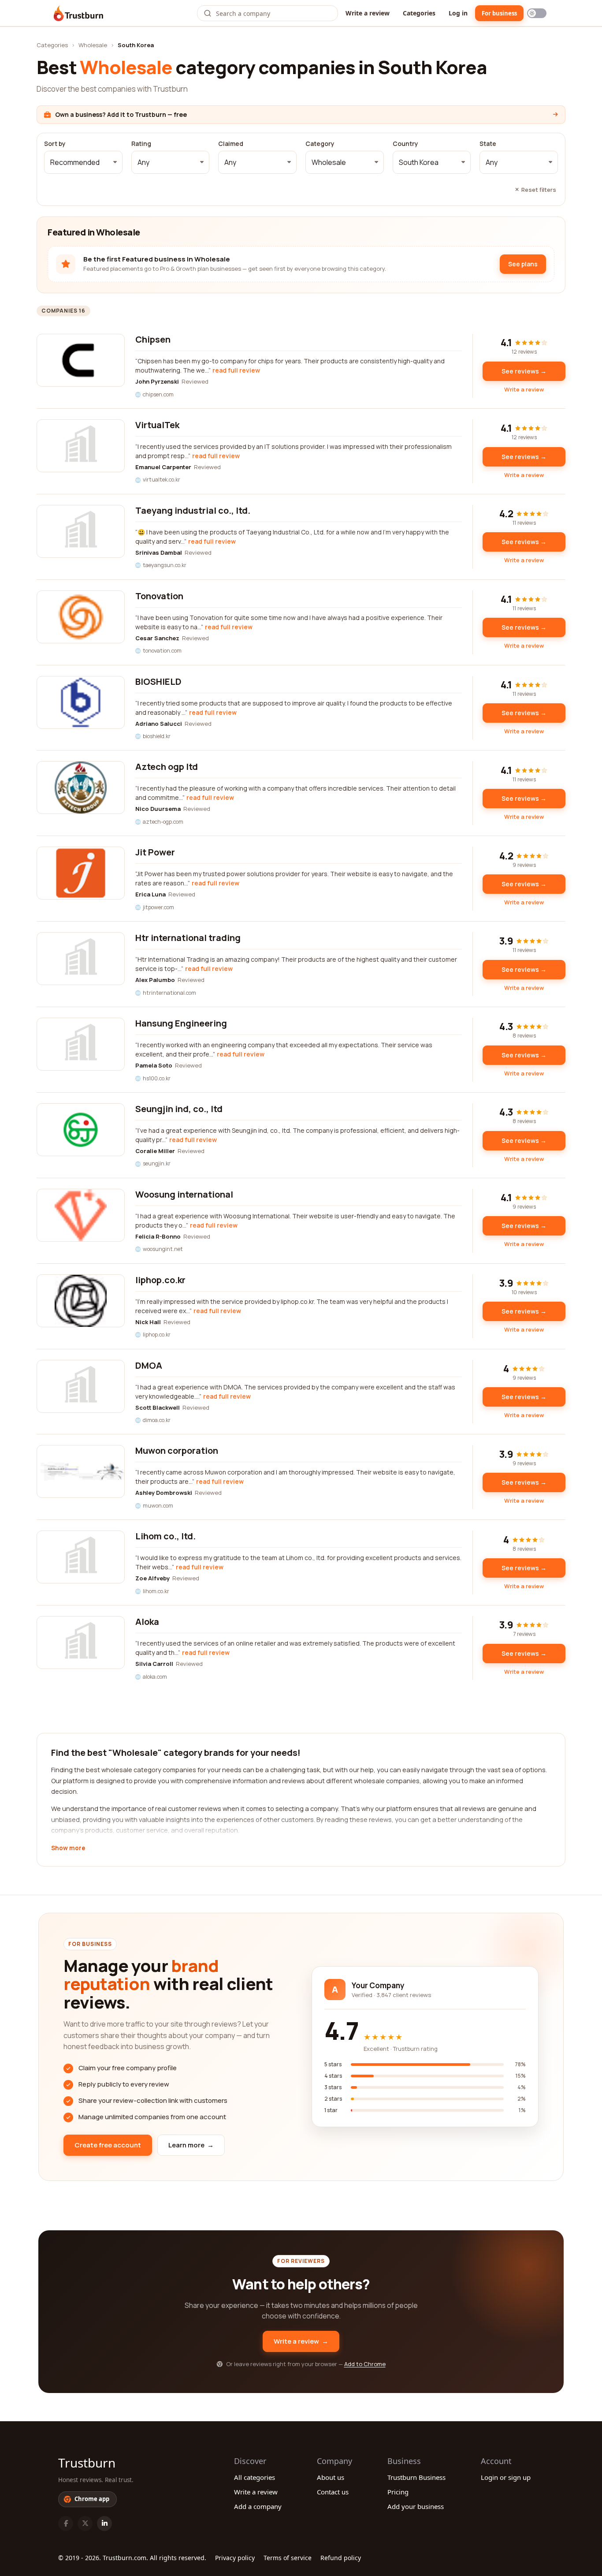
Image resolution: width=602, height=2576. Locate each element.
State (488, 144)
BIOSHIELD (158, 681)
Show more (68, 1848)
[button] (83, 162)
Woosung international (184, 1194)
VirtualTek (157, 425)
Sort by (55, 144)
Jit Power (155, 852)
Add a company (258, 2506)
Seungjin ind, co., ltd (179, 1109)
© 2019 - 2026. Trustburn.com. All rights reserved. (132, 2558)
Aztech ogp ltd (167, 767)
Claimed (231, 144)
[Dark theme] (537, 13)
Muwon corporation (177, 1450)
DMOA (149, 1365)
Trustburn (87, 2463)
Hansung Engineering (181, 1023)
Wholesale (93, 45)
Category (320, 144)
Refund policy (341, 2558)
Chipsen (153, 339)
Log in (458, 13)
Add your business (416, 2506)
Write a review (368, 13)
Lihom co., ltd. (165, 1536)
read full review (236, 370)
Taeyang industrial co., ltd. (193, 510)
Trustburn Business (416, 2477)
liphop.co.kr (160, 1280)
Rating (141, 144)
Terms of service (288, 2558)
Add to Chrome (365, 2364)
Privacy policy (235, 2558)
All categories (255, 2477)
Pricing (398, 2492)
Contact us (333, 2492)
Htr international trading (188, 938)
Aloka (147, 1622)
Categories (419, 13)
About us (331, 2477)
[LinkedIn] (104, 2524)
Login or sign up (506, 2477)
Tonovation (159, 596)
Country (405, 144)
